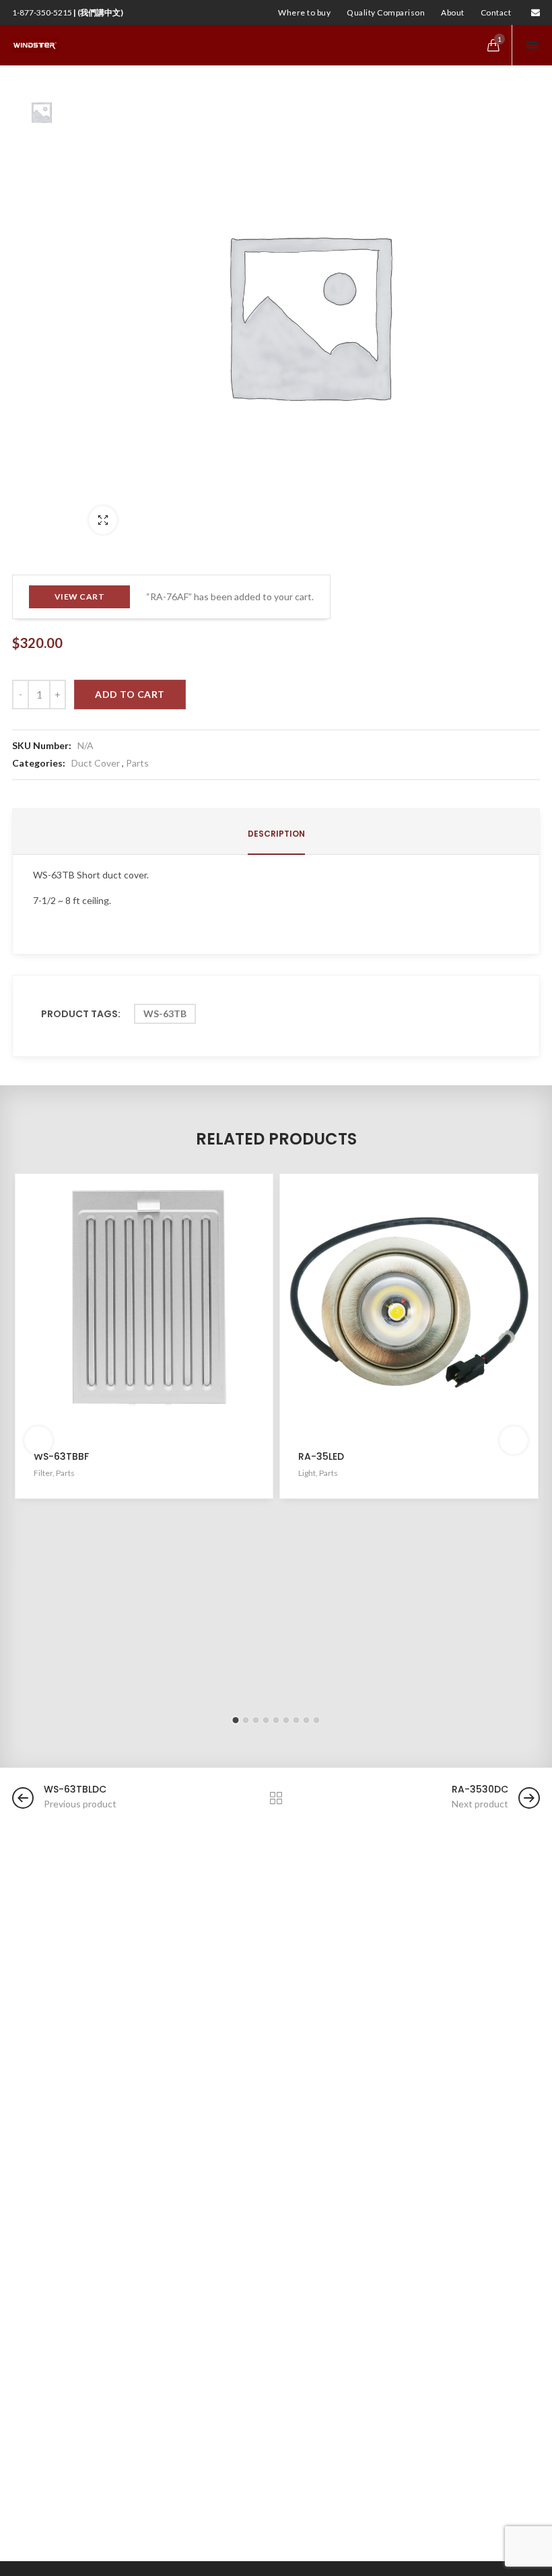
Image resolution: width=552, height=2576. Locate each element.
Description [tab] (276, 834)
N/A (85, 745)
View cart (80, 597)
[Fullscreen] (103, 520)
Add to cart (130, 694)
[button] (236, 1720)
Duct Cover (96, 763)
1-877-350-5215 (68, 12)
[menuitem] (304, 13)
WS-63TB (165, 1013)
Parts (137, 763)
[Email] (536, 12)
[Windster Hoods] (36, 45)
